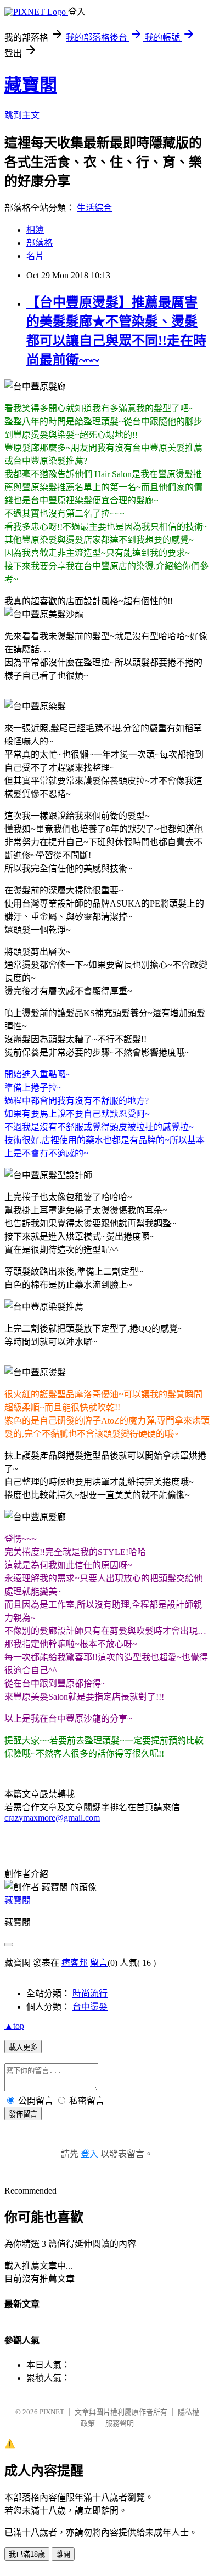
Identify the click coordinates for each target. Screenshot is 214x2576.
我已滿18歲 (27, 2554)
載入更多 (23, 2047)
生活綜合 (94, 208)
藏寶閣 (31, 85)
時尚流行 (90, 1993)
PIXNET (52, 2412)
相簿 (35, 230)
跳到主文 (22, 115)
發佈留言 (23, 2114)
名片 (35, 256)
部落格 (40, 243)
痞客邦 (75, 1963)
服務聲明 (120, 2423)
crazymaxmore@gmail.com (52, 1818)
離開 (63, 2554)
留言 (99, 1963)
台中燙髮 (90, 2007)
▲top (14, 2026)
